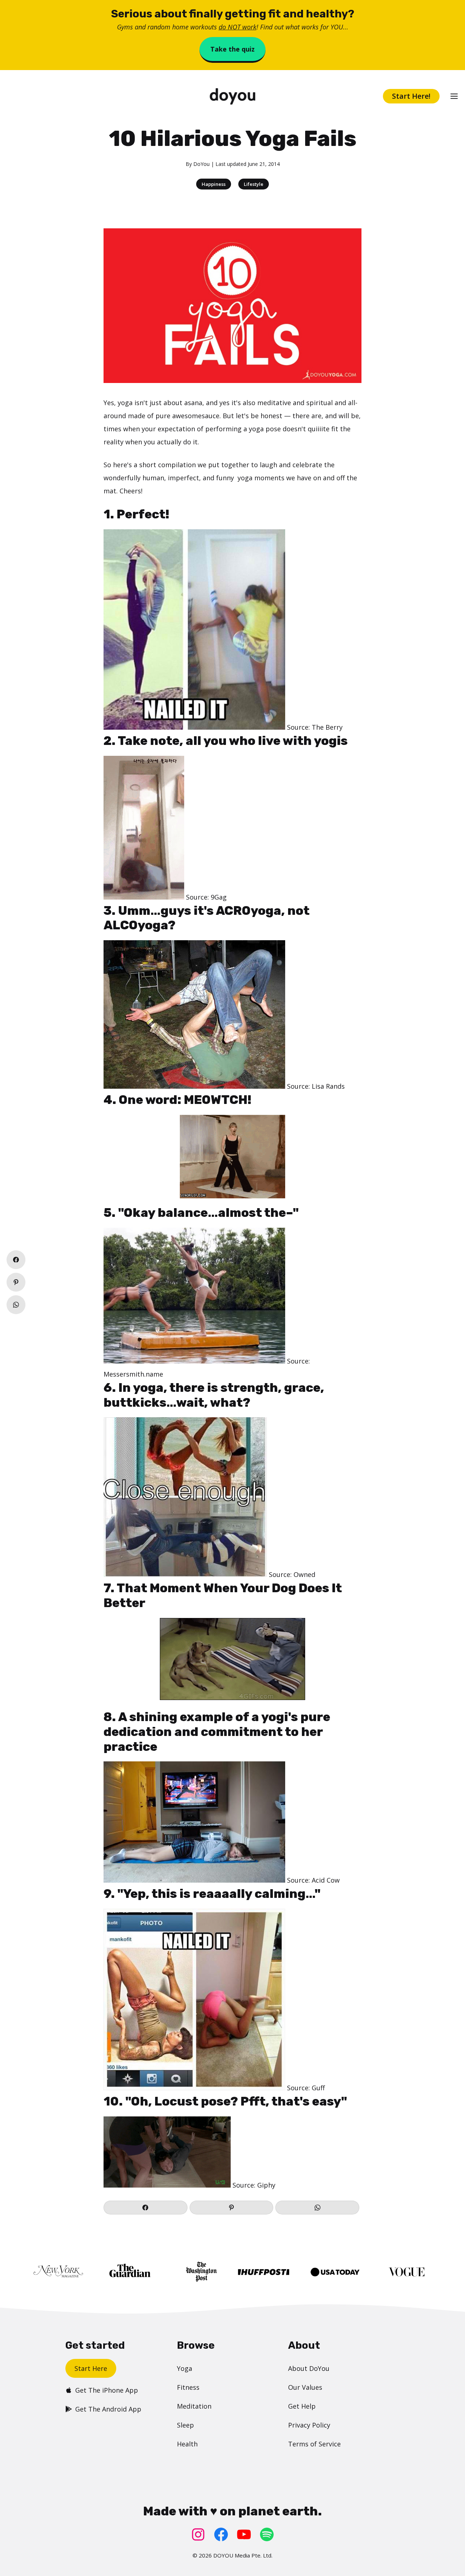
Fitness (188, 2387)
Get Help (302, 2406)
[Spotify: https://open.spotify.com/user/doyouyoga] (267, 2534)
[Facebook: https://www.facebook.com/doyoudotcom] (221, 2534)
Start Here (91, 2368)
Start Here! (411, 96)
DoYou (201, 164)
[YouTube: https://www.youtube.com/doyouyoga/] (244, 2534)
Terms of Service (314, 2444)
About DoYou (309, 2368)
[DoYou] (233, 96)
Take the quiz (232, 49)
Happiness (214, 184)
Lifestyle (254, 184)
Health (187, 2444)
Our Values (305, 2387)
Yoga (185, 2368)
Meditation (194, 2406)
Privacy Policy (309, 2425)
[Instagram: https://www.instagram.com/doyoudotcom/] (198, 2534)
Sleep (185, 2425)
